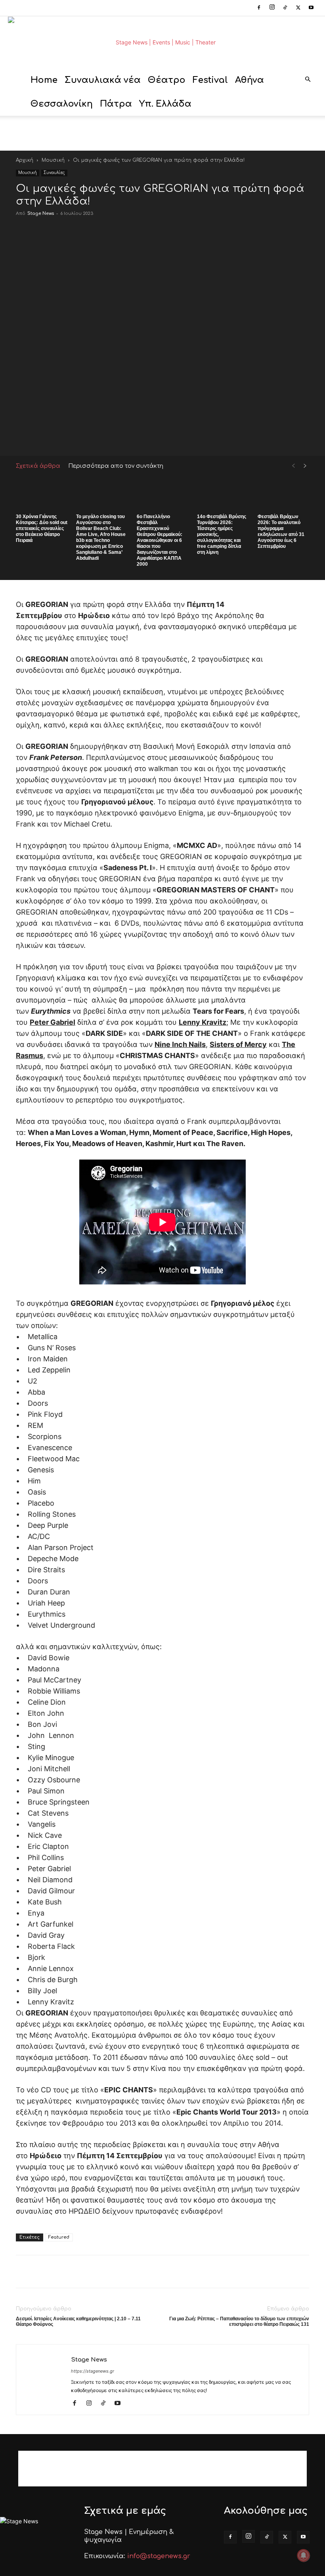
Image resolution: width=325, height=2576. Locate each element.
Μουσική (53, 160)
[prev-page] (293, 466)
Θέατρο (167, 80)
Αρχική (25, 160)
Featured (59, 2237)
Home (44, 80)
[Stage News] (162, 42)
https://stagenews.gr (93, 2371)
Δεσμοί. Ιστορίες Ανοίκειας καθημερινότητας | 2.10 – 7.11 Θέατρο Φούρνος (78, 2321)
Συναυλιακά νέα (103, 80)
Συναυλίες (54, 173)
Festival (210, 80)
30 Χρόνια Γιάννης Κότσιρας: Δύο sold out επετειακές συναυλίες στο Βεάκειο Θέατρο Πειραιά (42, 528)
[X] (298, 8)
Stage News (41, 213)
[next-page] (305, 466)
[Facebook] (259, 8)
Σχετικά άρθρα (38, 466)
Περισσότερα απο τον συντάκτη (116, 466)
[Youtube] (311, 8)
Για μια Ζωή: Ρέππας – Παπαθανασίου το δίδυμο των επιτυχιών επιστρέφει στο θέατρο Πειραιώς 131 (239, 2321)
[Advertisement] (162, 133)
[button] (308, 80)
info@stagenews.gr (159, 2556)
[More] (282, 437)
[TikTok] (285, 8)
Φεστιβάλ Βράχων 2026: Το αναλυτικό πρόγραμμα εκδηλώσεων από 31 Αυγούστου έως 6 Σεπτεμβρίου (281, 531)
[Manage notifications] (304, 2555)
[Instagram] (272, 8)
